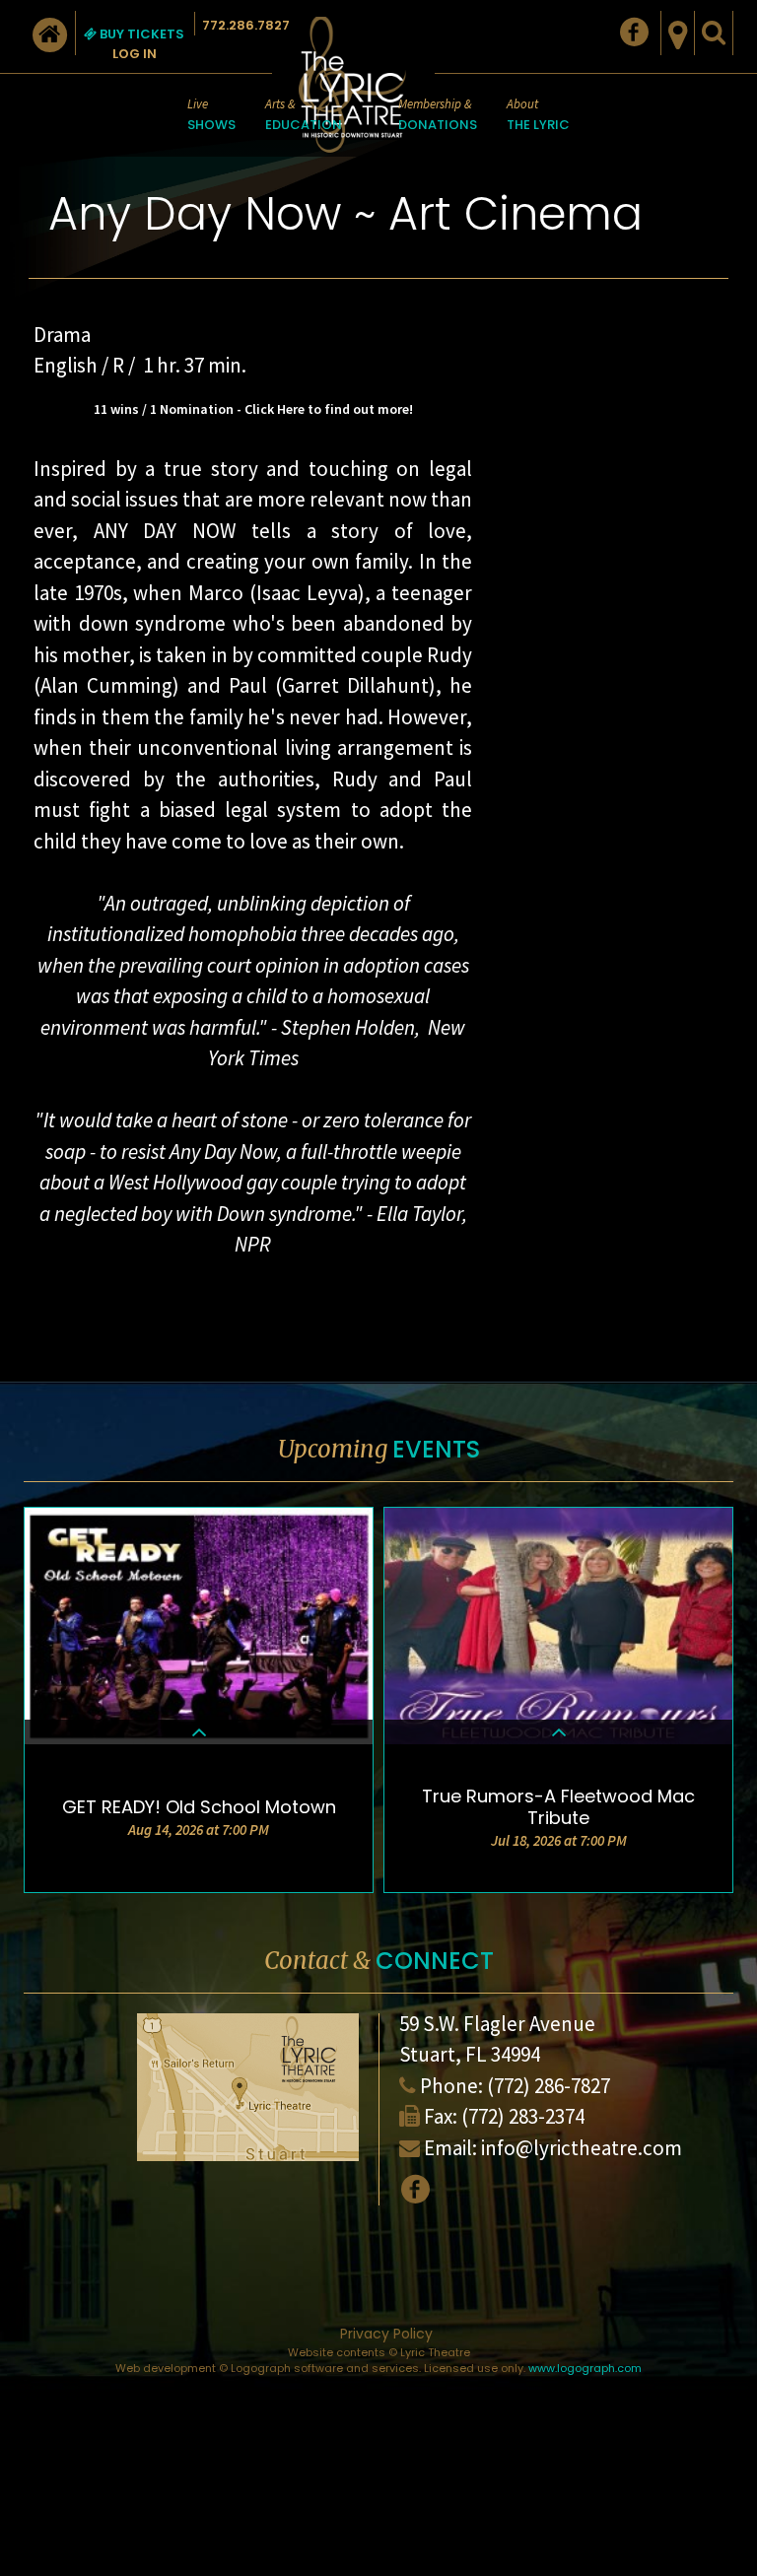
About (538, 115)
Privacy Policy (386, 2334)
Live (211, 115)
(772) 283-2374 (523, 2116)
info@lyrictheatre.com (582, 2148)
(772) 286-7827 (549, 2086)
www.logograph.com (585, 2368)
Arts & (304, 115)
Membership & (438, 115)
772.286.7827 (246, 25)
